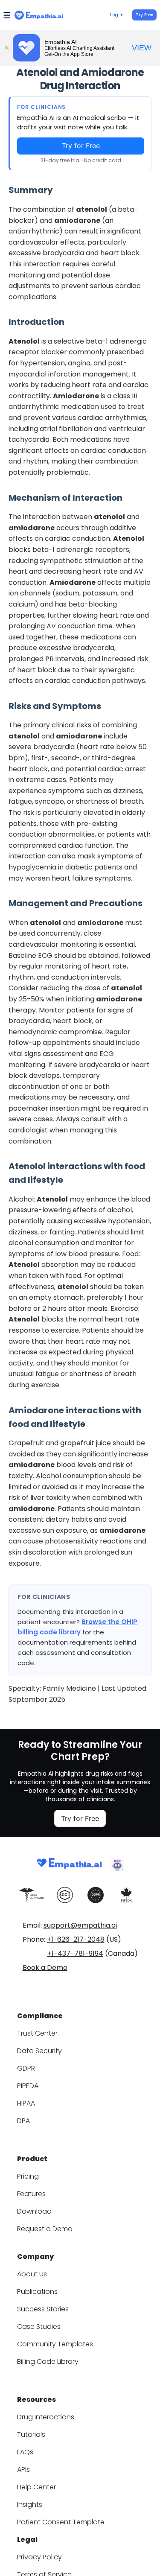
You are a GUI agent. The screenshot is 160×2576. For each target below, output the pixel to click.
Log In (117, 15)
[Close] (6, 48)
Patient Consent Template (61, 2522)
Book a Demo (45, 1968)
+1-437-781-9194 (75, 1953)
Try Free (144, 15)
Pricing (28, 2176)
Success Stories (43, 2309)
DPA (23, 2121)
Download (34, 2211)
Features (31, 2194)
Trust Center (37, 2033)
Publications (37, 2292)
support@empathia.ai (80, 1925)
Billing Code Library (48, 2362)
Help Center (36, 2487)
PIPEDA (28, 2086)
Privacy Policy (39, 2557)
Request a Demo (45, 2229)
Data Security (39, 2051)
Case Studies (39, 2327)
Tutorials (31, 2435)
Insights (30, 2505)
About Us (32, 2274)
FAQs (25, 2452)
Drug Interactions (46, 2417)
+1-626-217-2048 (76, 1939)
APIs (23, 2470)
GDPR (26, 2068)
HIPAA (26, 2103)
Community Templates (55, 2344)
